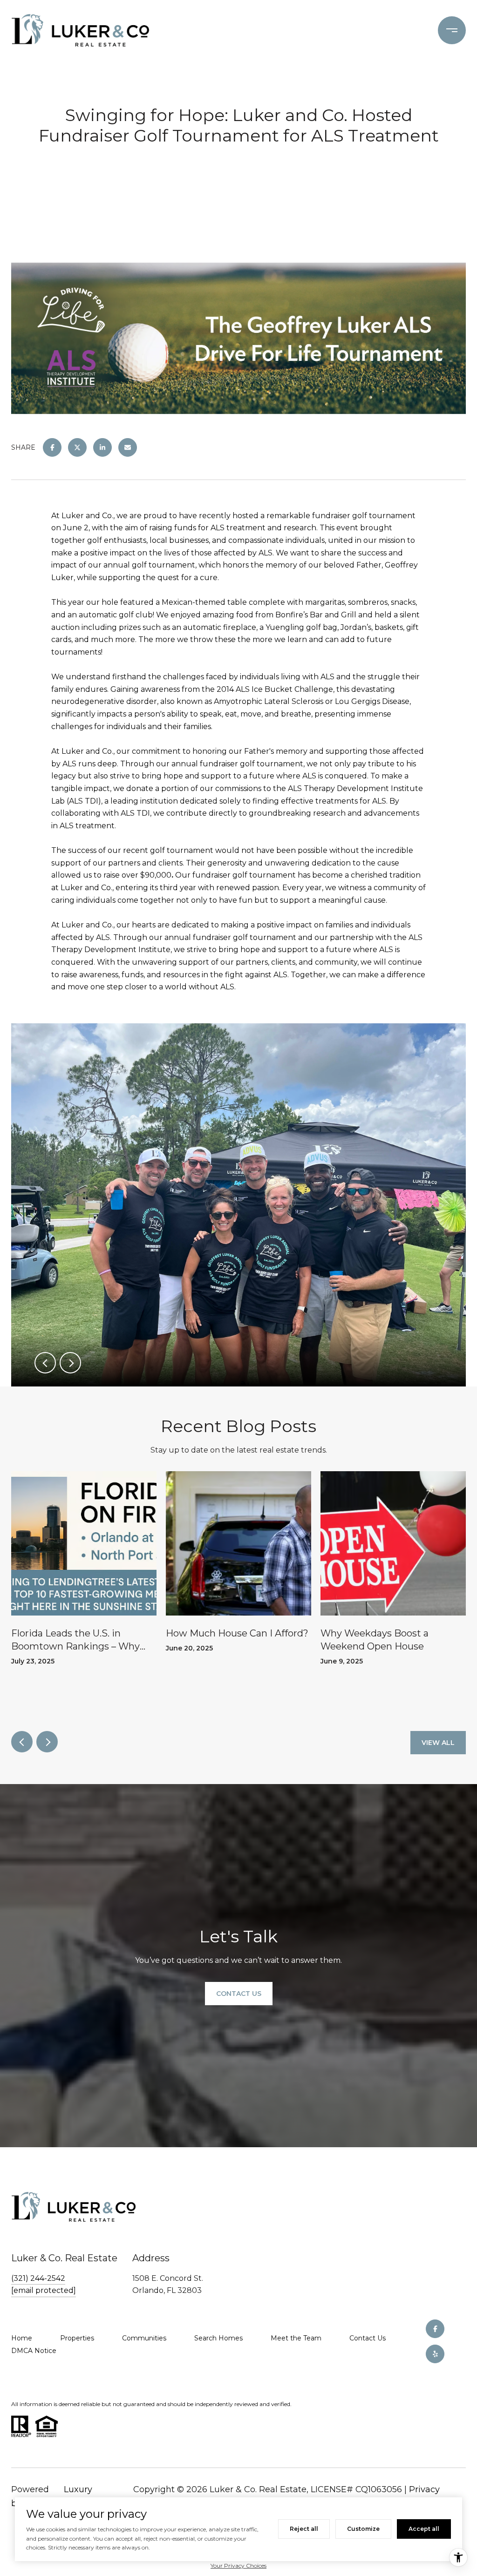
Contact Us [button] (239, 1994)
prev (45, 1363)
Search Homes (218, 2338)
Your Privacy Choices (238, 2566)
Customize (363, 2529)
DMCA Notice (34, 2351)
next (70, 1363)
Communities (144, 2338)
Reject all (304, 2529)
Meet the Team (296, 2338)
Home (22, 2338)
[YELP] (435, 2354)
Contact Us (368, 2338)
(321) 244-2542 (38, 2278)
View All (438, 1743)
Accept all (424, 2529)
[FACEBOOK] (435, 2329)
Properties (77, 2338)
